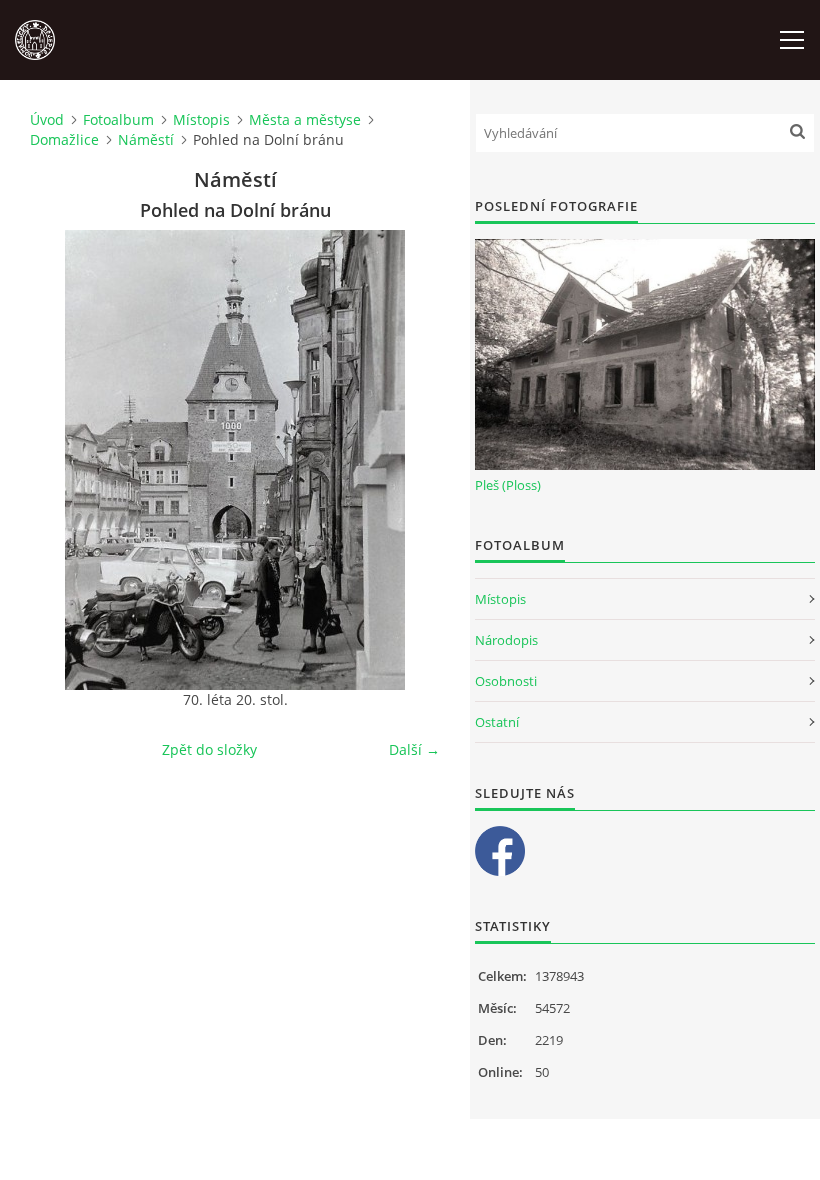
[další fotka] (407, 460)
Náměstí (146, 139)
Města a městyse (305, 119)
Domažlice (64, 139)
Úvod (47, 119)
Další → (414, 749)
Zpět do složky (209, 749)
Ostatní (497, 722)
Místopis (201, 119)
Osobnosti (506, 681)
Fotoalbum (118, 119)
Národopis (506, 640)
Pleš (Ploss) (508, 485)
